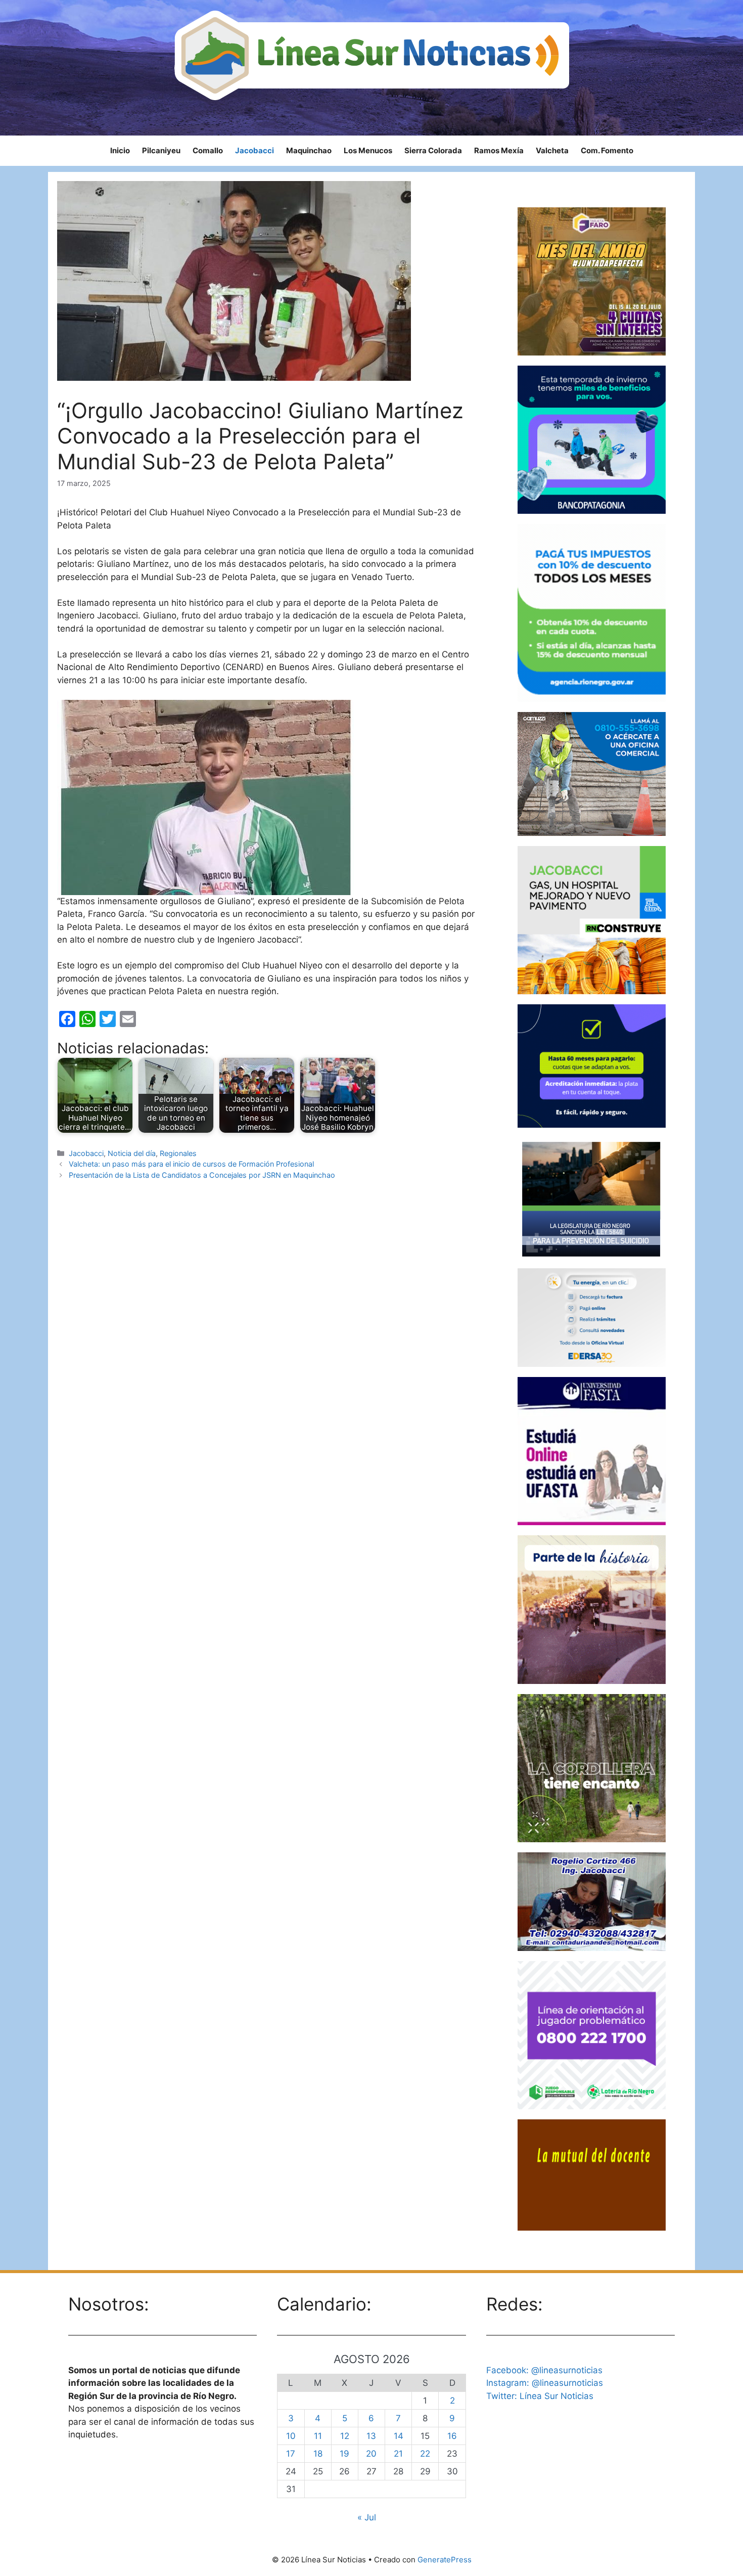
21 (398, 2454)
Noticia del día (132, 1153)
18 (318, 2454)
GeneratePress (445, 2560)
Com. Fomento (607, 150)
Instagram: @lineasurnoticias (545, 2383)
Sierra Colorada (433, 150)
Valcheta (552, 150)
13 (371, 2436)
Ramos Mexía (499, 150)
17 (291, 2454)
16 (452, 2436)
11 (318, 2436)
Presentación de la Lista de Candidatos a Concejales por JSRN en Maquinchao (202, 1175)
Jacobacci (254, 150)
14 (399, 2436)
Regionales (178, 1153)
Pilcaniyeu (161, 150)
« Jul (367, 2517)
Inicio (120, 150)
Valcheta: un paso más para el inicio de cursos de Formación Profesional (191, 1164)
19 (344, 2454)
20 (371, 2454)
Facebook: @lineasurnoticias (544, 2370)
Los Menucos (368, 150)
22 (425, 2454)
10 (291, 2436)
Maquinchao (309, 150)
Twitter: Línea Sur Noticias (540, 2396)
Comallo (208, 150)
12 (345, 2436)
